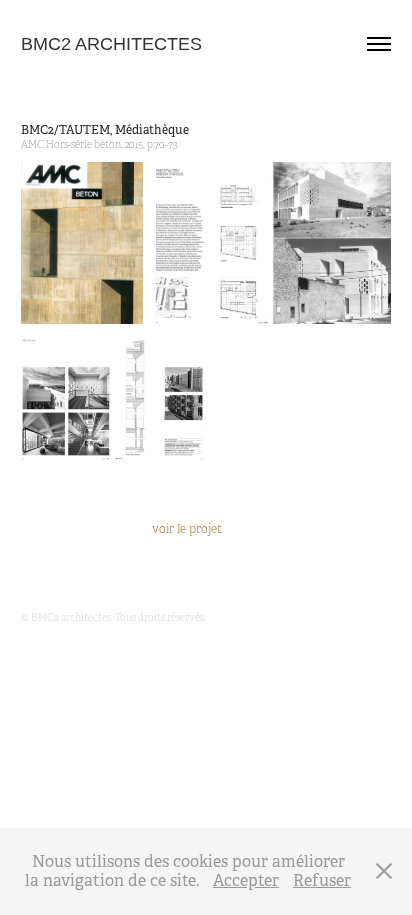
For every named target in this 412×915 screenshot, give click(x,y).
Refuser (322, 880)
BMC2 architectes (111, 44)
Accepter (246, 880)
